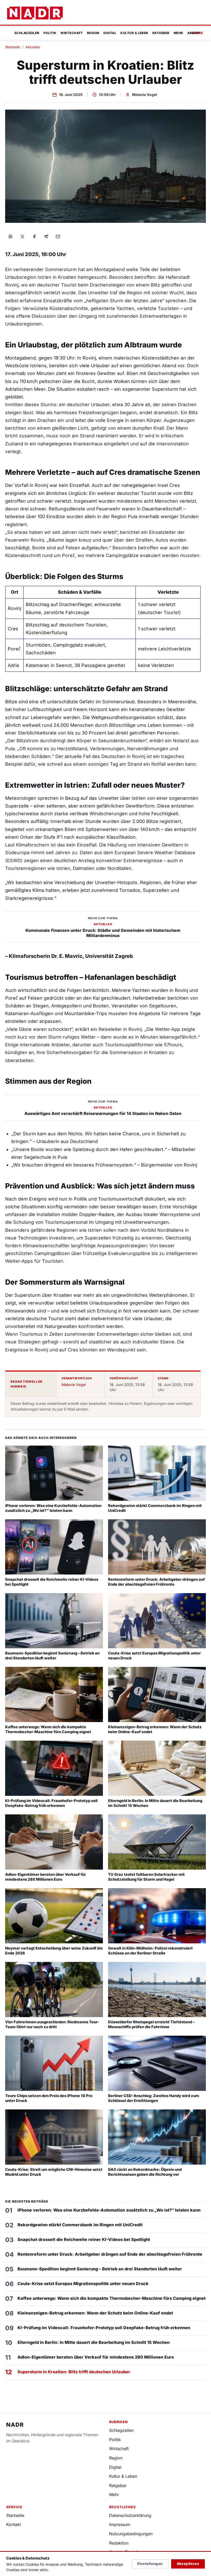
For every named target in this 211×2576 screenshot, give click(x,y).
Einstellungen (150, 2564)
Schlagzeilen (27, 33)
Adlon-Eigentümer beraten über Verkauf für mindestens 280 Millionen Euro (46, 1877)
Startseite (13, 47)
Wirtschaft (72, 33)
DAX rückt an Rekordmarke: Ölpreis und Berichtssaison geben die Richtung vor (145, 2172)
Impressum (120, 2524)
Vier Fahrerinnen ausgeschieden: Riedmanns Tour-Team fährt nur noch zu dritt (52, 2024)
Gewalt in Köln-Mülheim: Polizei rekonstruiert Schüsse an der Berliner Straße (150, 1951)
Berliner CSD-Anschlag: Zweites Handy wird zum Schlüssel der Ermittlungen (154, 2098)
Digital (110, 33)
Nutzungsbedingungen (131, 2534)
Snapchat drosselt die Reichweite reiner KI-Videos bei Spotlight (84, 2239)
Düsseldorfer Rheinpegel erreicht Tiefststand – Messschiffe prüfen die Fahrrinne (151, 2024)
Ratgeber (161, 33)
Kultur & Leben (134, 33)
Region (93, 33)
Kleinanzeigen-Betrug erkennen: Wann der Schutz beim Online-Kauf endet (95, 2313)
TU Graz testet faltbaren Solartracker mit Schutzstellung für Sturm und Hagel (146, 1877)
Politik (50, 33)
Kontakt (14, 2524)
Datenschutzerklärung (130, 2515)
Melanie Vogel (144, 95)
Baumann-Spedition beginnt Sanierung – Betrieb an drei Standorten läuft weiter (52, 1656)
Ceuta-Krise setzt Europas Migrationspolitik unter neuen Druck (83, 2284)
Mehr (178, 33)
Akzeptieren (188, 2564)
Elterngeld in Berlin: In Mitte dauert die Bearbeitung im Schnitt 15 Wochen (94, 2342)
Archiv (194, 33)
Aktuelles (33, 47)
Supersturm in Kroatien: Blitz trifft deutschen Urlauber (74, 2372)
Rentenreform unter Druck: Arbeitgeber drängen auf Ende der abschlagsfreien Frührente (156, 1582)
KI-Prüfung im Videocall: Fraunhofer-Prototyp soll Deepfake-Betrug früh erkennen (51, 1803)
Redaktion (119, 2543)
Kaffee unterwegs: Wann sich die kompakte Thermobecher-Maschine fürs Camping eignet (48, 1729)
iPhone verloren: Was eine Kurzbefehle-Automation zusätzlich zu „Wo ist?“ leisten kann (53, 1508)
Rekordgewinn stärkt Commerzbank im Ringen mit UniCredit (80, 2225)
